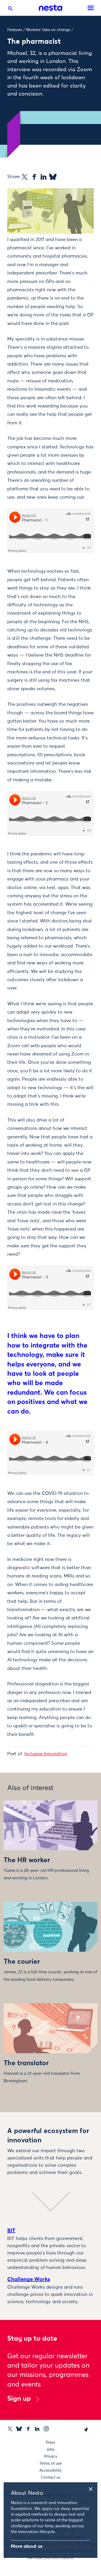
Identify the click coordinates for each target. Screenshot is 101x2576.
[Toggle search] (10, 10)
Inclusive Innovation (46, 1754)
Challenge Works (29, 2279)
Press (51, 2443)
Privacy (51, 2457)
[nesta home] (51, 8)
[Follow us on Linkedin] (37, 2429)
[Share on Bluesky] (53, 177)
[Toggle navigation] (91, 8)
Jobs (51, 2450)
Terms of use (51, 2464)
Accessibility (51, 2471)
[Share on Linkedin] (44, 177)
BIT (11, 2231)
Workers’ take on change (48, 30)
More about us (27, 2546)
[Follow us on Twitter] (10, 2429)
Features (15, 30)
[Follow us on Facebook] (28, 2429)
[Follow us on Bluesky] (19, 2429)
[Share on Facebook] (34, 177)
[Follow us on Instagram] (46, 2429)
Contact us (51, 2477)
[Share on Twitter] (25, 177)
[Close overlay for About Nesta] (92, 2488)
